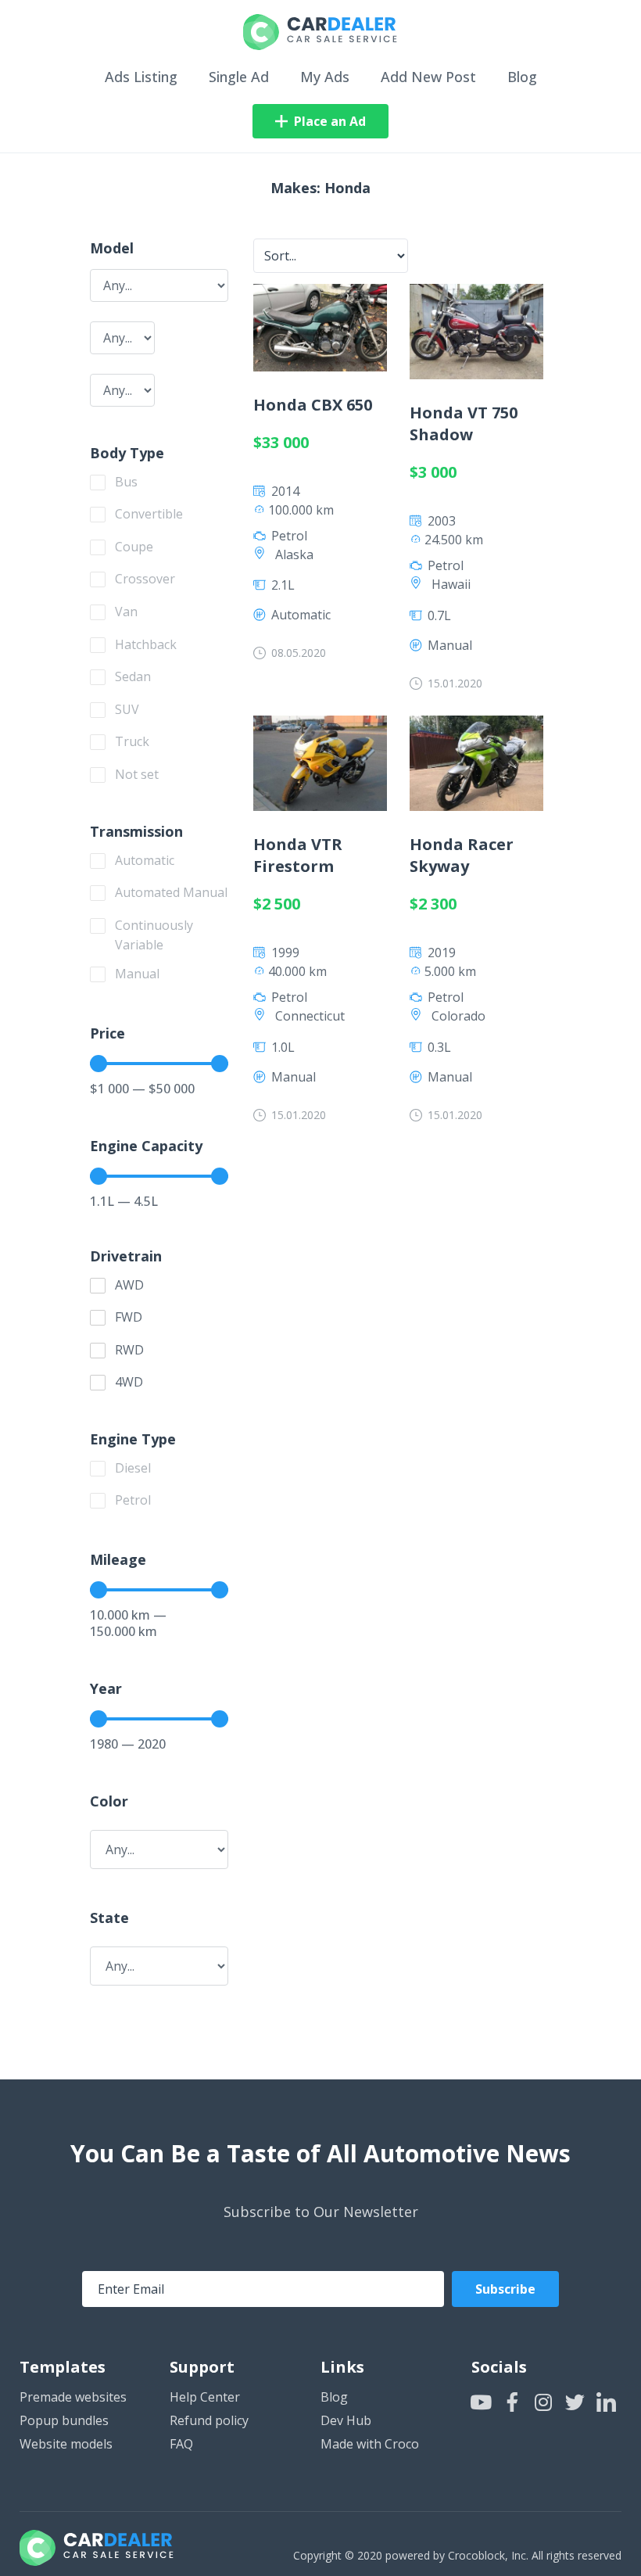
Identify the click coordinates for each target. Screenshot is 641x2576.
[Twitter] (575, 2402)
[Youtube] (481, 2402)
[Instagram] (544, 2402)
